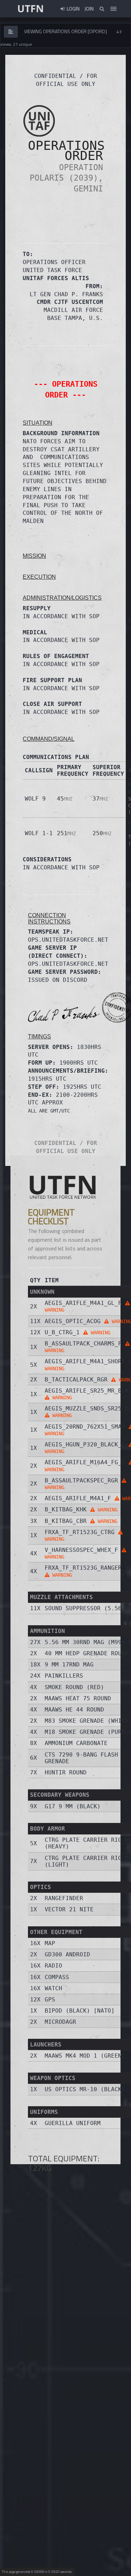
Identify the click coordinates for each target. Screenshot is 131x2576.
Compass (57, 1977)
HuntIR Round (66, 1772)
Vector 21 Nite (69, 1909)
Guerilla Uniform (73, 2123)
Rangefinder (64, 1898)
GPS (50, 1999)
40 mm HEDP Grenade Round (87, 1653)
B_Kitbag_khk (81, 1509)
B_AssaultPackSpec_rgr (83, 1484)
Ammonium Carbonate (76, 1743)
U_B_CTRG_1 (78, 1332)
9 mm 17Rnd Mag (69, 1665)
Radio (53, 1966)
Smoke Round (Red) (74, 1687)
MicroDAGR (60, 2022)
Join (89, 9)
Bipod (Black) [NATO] (80, 2011)
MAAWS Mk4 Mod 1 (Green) (85, 2056)
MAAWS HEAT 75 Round (78, 1698)
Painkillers (64, 1676)
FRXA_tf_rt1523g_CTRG (81, 1535)
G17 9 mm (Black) (73, 1806)
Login (73, 9)
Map (50, 1943)
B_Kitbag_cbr (81, 1521)
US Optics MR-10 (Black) (85, 2089)
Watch (53, 1988)
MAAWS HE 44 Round (74, 1710)
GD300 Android (67, 1954)
